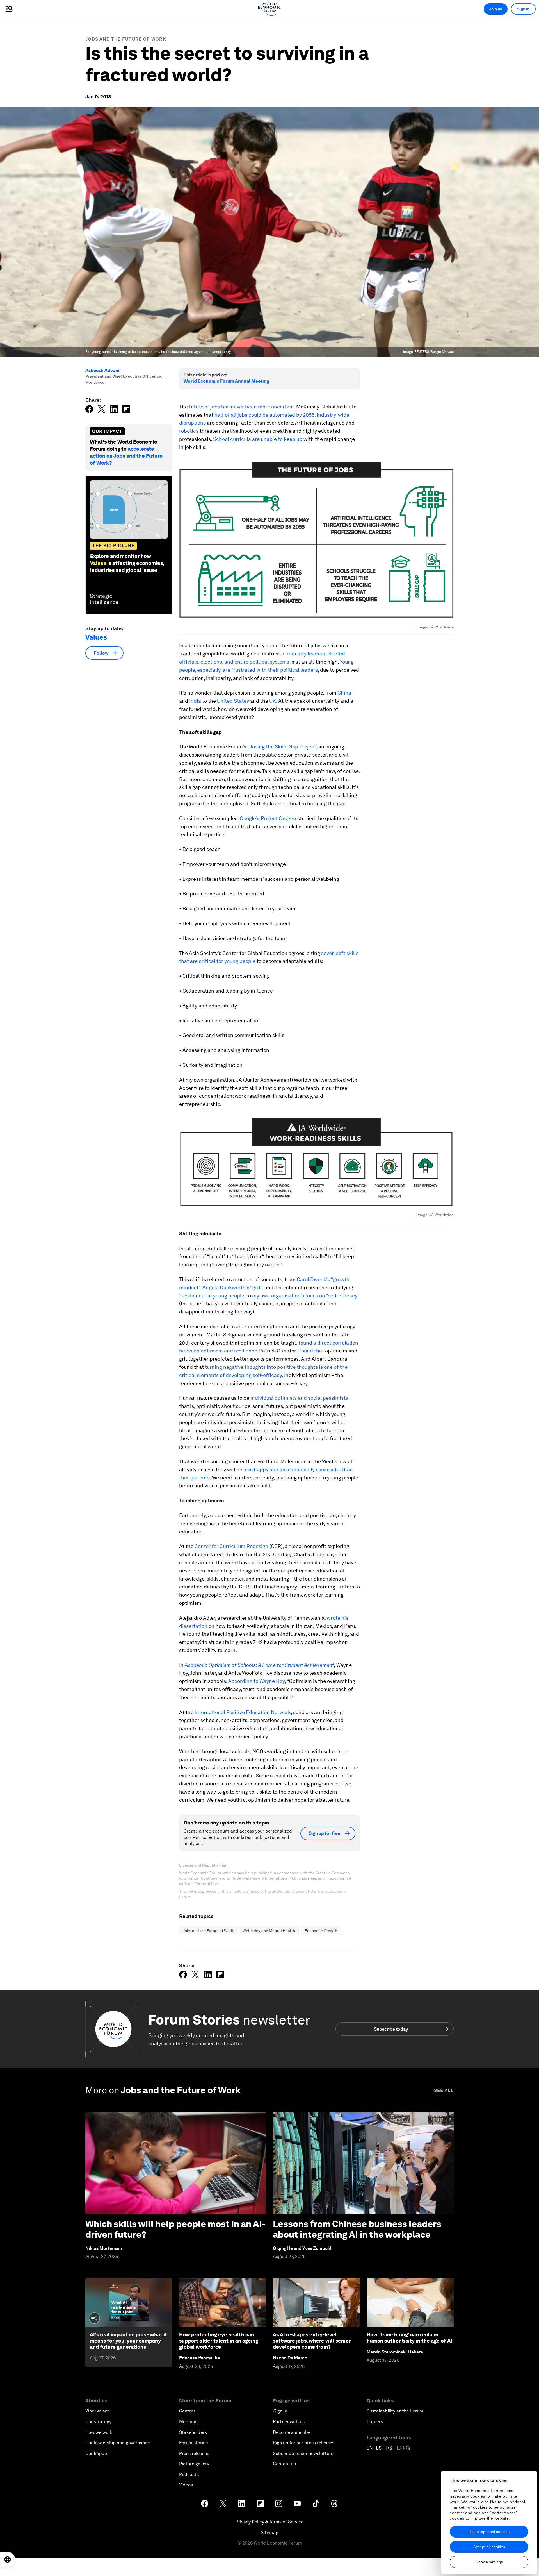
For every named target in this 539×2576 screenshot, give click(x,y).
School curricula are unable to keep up (258, 439)
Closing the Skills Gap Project (282, 747)
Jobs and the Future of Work (126, 39)
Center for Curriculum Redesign (231, 1546)
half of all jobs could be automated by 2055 (264, 415)
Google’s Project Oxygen (268, 818)
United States (233, 701)
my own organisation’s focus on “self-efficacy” (306, 1296)
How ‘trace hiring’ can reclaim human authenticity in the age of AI (409, 2338)
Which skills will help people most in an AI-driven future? (175, 2229)
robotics (189, 431)
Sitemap (270, 2533)
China (344, 693)
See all (444, 2090)
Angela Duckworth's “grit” (232, 1287)
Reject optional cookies (489, 2532)
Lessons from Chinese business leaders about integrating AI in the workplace (357, 2229)
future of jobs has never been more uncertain (241, 407)
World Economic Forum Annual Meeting (226, 381)
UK (273, 701)
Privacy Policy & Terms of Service (269, 2522)
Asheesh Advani (102, 370)
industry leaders (306, 654)
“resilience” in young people (212, 1296)
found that (312, 1351)
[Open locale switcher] (8, 2559)
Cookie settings (489, 2562)
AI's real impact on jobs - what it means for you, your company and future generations (128, 2341)
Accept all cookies (489, 2547)
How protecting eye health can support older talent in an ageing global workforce (219, 2341)
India (195, 701)
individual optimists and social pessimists (299, 1398)
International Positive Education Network (243, 1712)
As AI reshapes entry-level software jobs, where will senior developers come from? (312, 2341)
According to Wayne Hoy (256, 1681)
